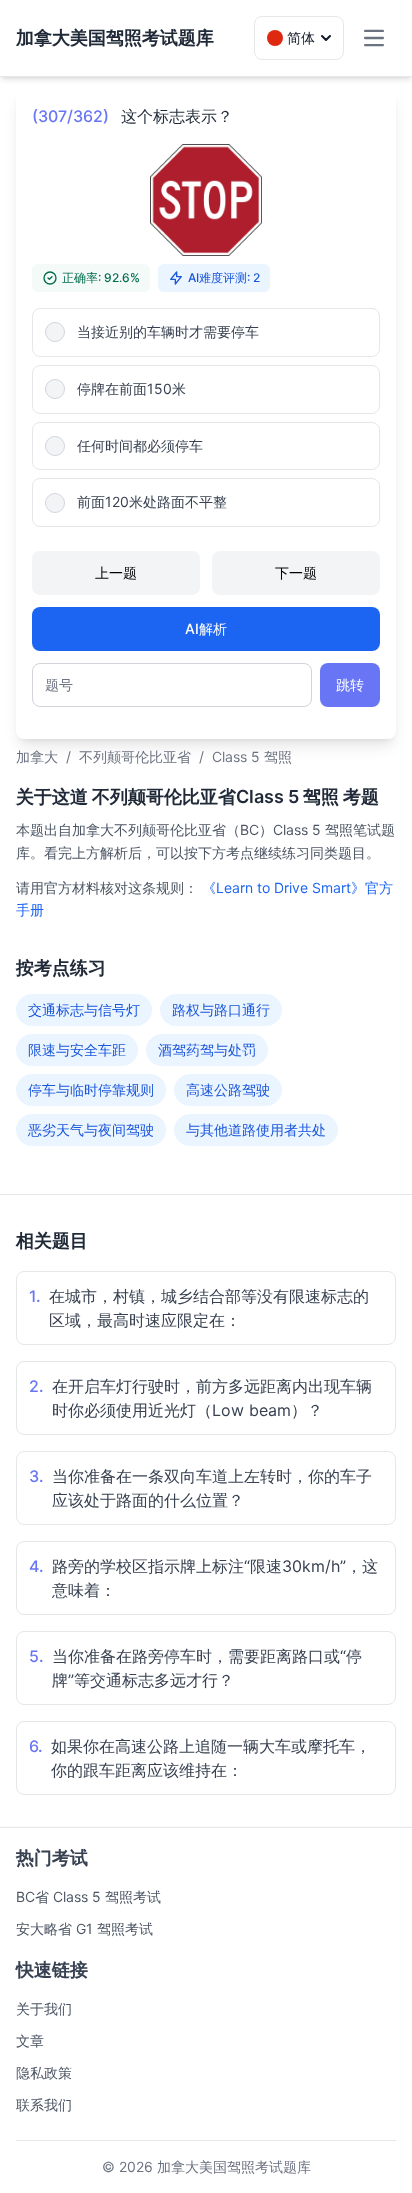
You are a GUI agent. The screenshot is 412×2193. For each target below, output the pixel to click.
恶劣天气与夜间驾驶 (91, 1129)
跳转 (350, 684)
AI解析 (206, 628)
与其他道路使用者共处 (256, 1129)
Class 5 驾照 (252, 756)
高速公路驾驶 (228, 1089)
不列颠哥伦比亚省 (135, 756)
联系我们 (44, 2104)
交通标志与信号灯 (84, 1009)
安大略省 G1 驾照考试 (84, 1928)
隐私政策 (44, 2072)
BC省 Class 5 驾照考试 (88, 1896)
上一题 (116, 572)
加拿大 (37, 756)
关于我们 (44, 2008)
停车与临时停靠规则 (91, 1089)
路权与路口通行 (221, 1009)
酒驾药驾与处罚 (207, 1049)
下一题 (296, 572)
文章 (30, 2040)
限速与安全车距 (77, 1049)
